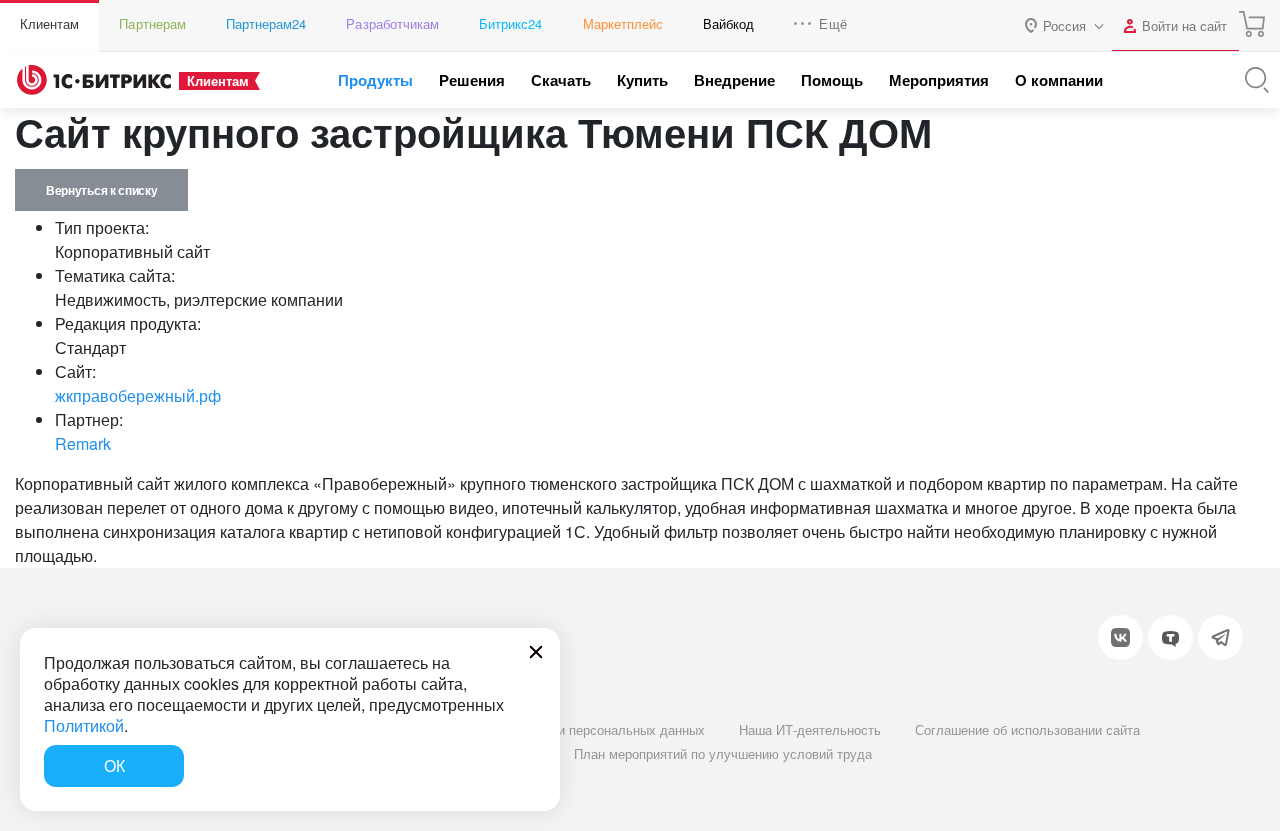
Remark (83, 443)
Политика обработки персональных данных (574, 729)
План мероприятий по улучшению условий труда (723, 753)
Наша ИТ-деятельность (810, 729)
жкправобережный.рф (138, 395)
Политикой (84, 725)
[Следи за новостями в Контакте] (1120, 637)
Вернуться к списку (101, 190)
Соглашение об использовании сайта (1027, 729)
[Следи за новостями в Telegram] (1220, 637)
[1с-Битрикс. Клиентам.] (94, 80)
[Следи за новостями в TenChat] (1170, 637)
